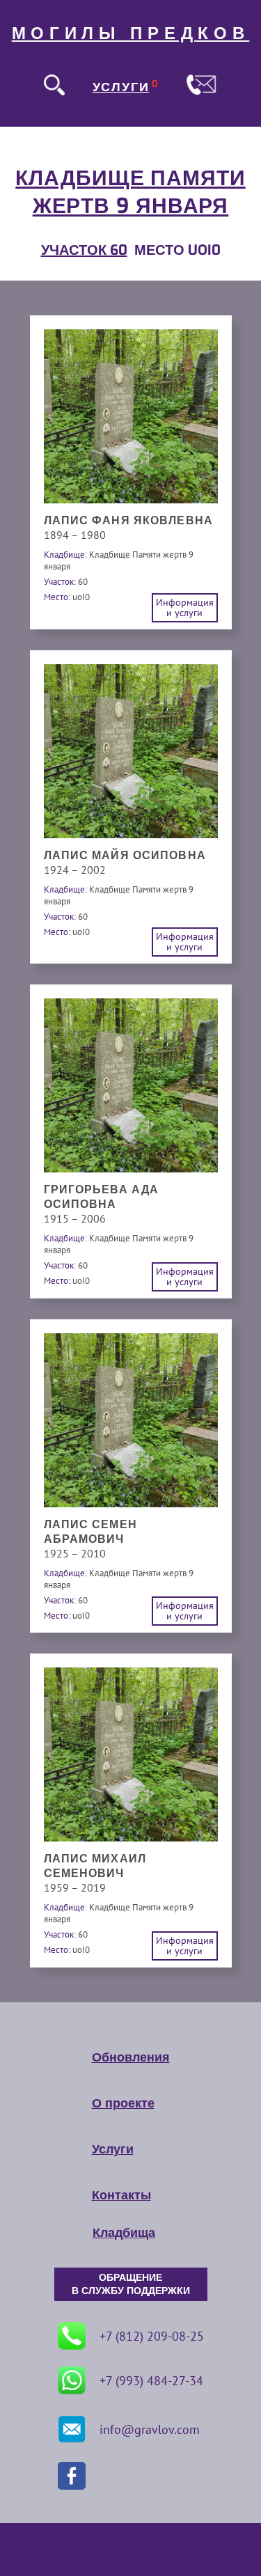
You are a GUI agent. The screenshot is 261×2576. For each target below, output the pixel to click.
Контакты (121, 2195)
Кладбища (124, 2233)
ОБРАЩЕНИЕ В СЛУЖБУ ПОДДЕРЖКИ (131, 2284)
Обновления (131, 2057)
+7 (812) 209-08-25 (152, 2336)
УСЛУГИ (121, 87)
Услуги (113, 2149)
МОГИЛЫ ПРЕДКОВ (131, 33)
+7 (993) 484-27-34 (151, 2381)
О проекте (123, 2103)
